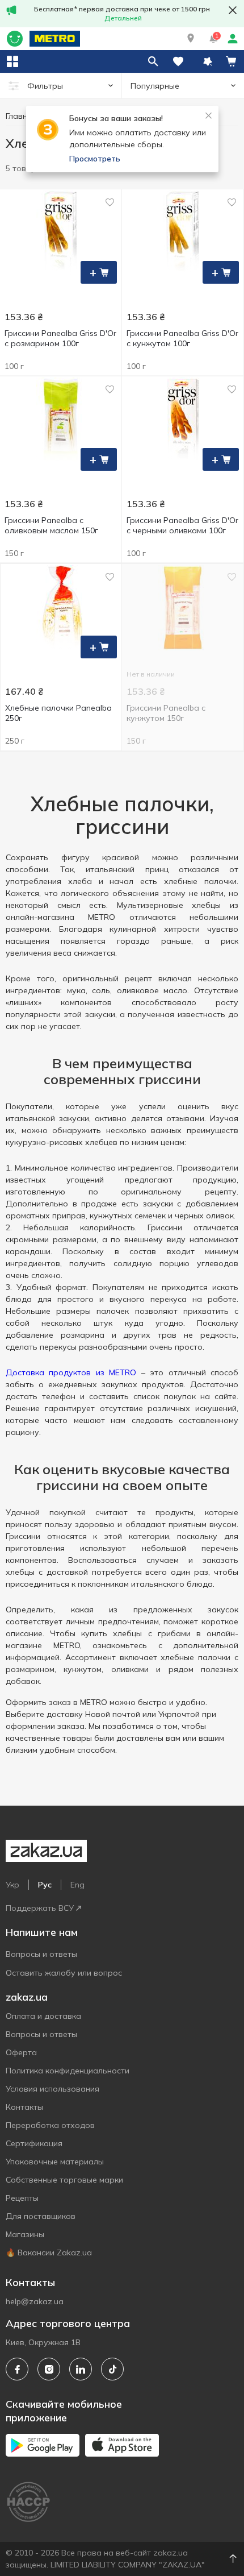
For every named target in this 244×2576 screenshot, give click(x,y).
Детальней (123, 18)
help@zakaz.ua (35, 2301)
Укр (12, 1885)
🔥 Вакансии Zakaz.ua (49, 2253)
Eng (77, 1885)
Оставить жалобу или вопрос (64, 1973)
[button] (191, 39)
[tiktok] (112, 2369)
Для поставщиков (41, 2216)
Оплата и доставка (43, 2016)
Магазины (25, 2234)
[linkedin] (81, 2369)
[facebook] (17, 2369)
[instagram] (49, 2369)
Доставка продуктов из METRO (71, 1372)
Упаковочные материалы (55, 2162)
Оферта (21, 2052)
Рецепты (22, 2198)
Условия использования (52, 2089)
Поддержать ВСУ (40, 1908)
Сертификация (34, 2143)
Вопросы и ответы (41, 1954)
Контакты (24, 2107)
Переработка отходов (50, 2125)
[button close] (233, 10)
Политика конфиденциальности (68, 2071)
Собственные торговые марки (64, 2180)
